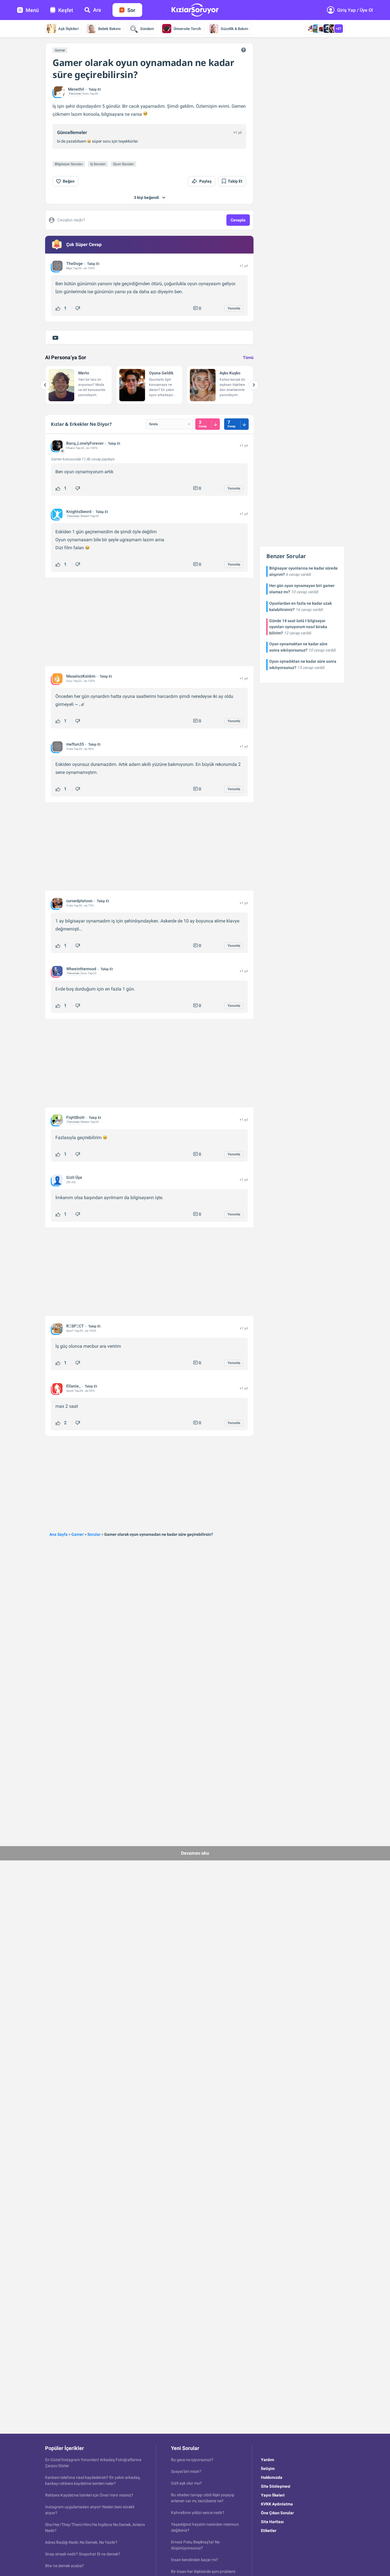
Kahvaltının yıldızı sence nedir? (198, 2513)
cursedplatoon (79, 901)
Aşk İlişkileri (68, 29)
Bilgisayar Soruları (69, 164)
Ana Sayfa (59, 1534)
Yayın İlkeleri (273, 2495)
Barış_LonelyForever (85, 443)
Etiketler (269, 2531)
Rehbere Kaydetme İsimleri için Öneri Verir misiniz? (89, 2495)
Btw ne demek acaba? (65, 2566)
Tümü (248, 358)
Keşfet (66, 10)
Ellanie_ (73, 1386)
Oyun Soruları (123, 164)
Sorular (94, 1534)
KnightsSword (79, 512)
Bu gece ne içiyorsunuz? (192, 2460)
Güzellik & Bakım (234, 29)
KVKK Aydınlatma (277, 2504)
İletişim (268, 2469)
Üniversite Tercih (187, 29)
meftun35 (75, 744)
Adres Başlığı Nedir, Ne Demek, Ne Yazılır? (81, 2542)
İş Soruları (98, 164)
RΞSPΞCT (75, 1326)
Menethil (76, 89)
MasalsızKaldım (81, 676)
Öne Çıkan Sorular (277, 2513)
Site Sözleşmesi (276, 2486)
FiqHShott (75, 1117)
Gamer (60, 50)
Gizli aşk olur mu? (186, 2483)
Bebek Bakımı (109, 29)
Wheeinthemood (81, 969)
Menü (32, 10)
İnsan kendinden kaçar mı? (195, 2560)
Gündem (147, 29)
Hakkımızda (272, 2477)
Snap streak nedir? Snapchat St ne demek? (83, 2554)
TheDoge (75, 263)
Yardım (268, 2460)
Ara (97, 10)
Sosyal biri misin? (186, 2471)
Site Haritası (272, 2522)
